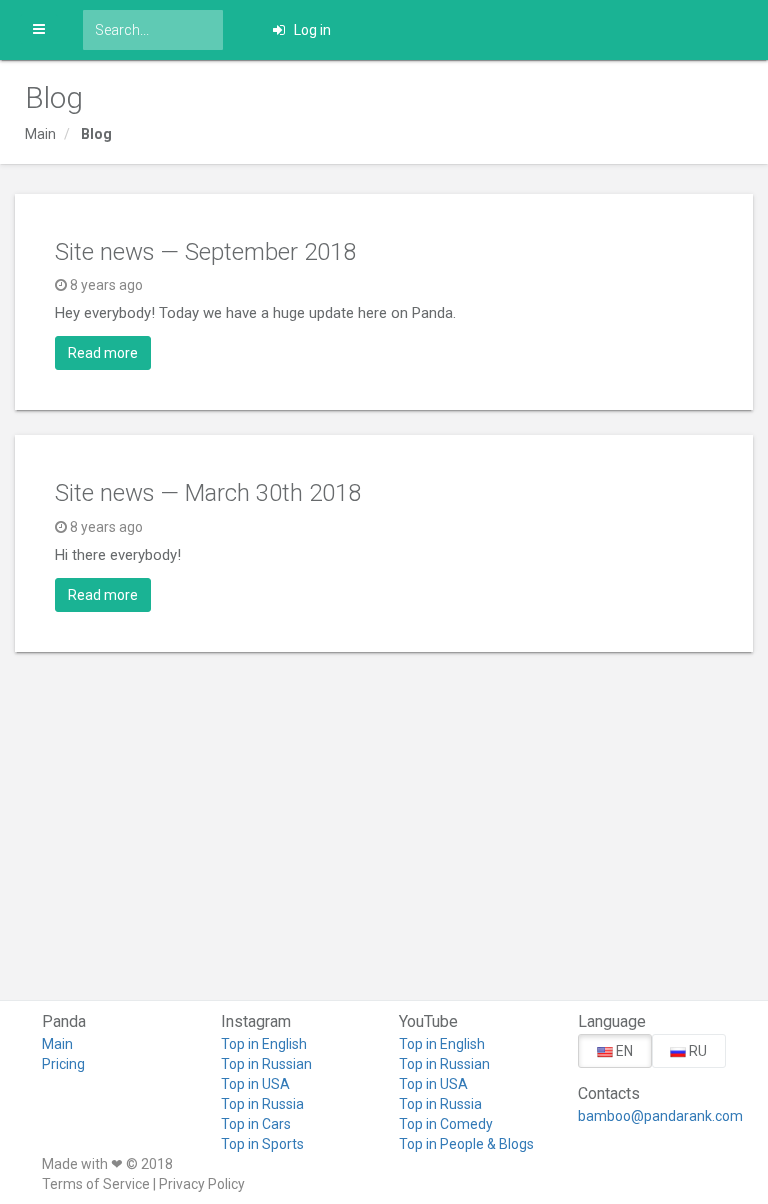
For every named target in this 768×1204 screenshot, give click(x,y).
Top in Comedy (446, 1124)
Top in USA (255, 1084)
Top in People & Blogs (466, 1144)
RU (696, 1051)
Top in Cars (256, 1124)
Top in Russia (262, 1104)
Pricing (63, 1064)
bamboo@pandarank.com (652, 1116)
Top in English (264, 1044)
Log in (311, 30)
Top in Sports (262, 1144)
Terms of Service (96, 1184)
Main (40, 134)
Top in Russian (266, 1064)
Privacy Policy (202, 1184)
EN (623, 1051)
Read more (103, 353)
